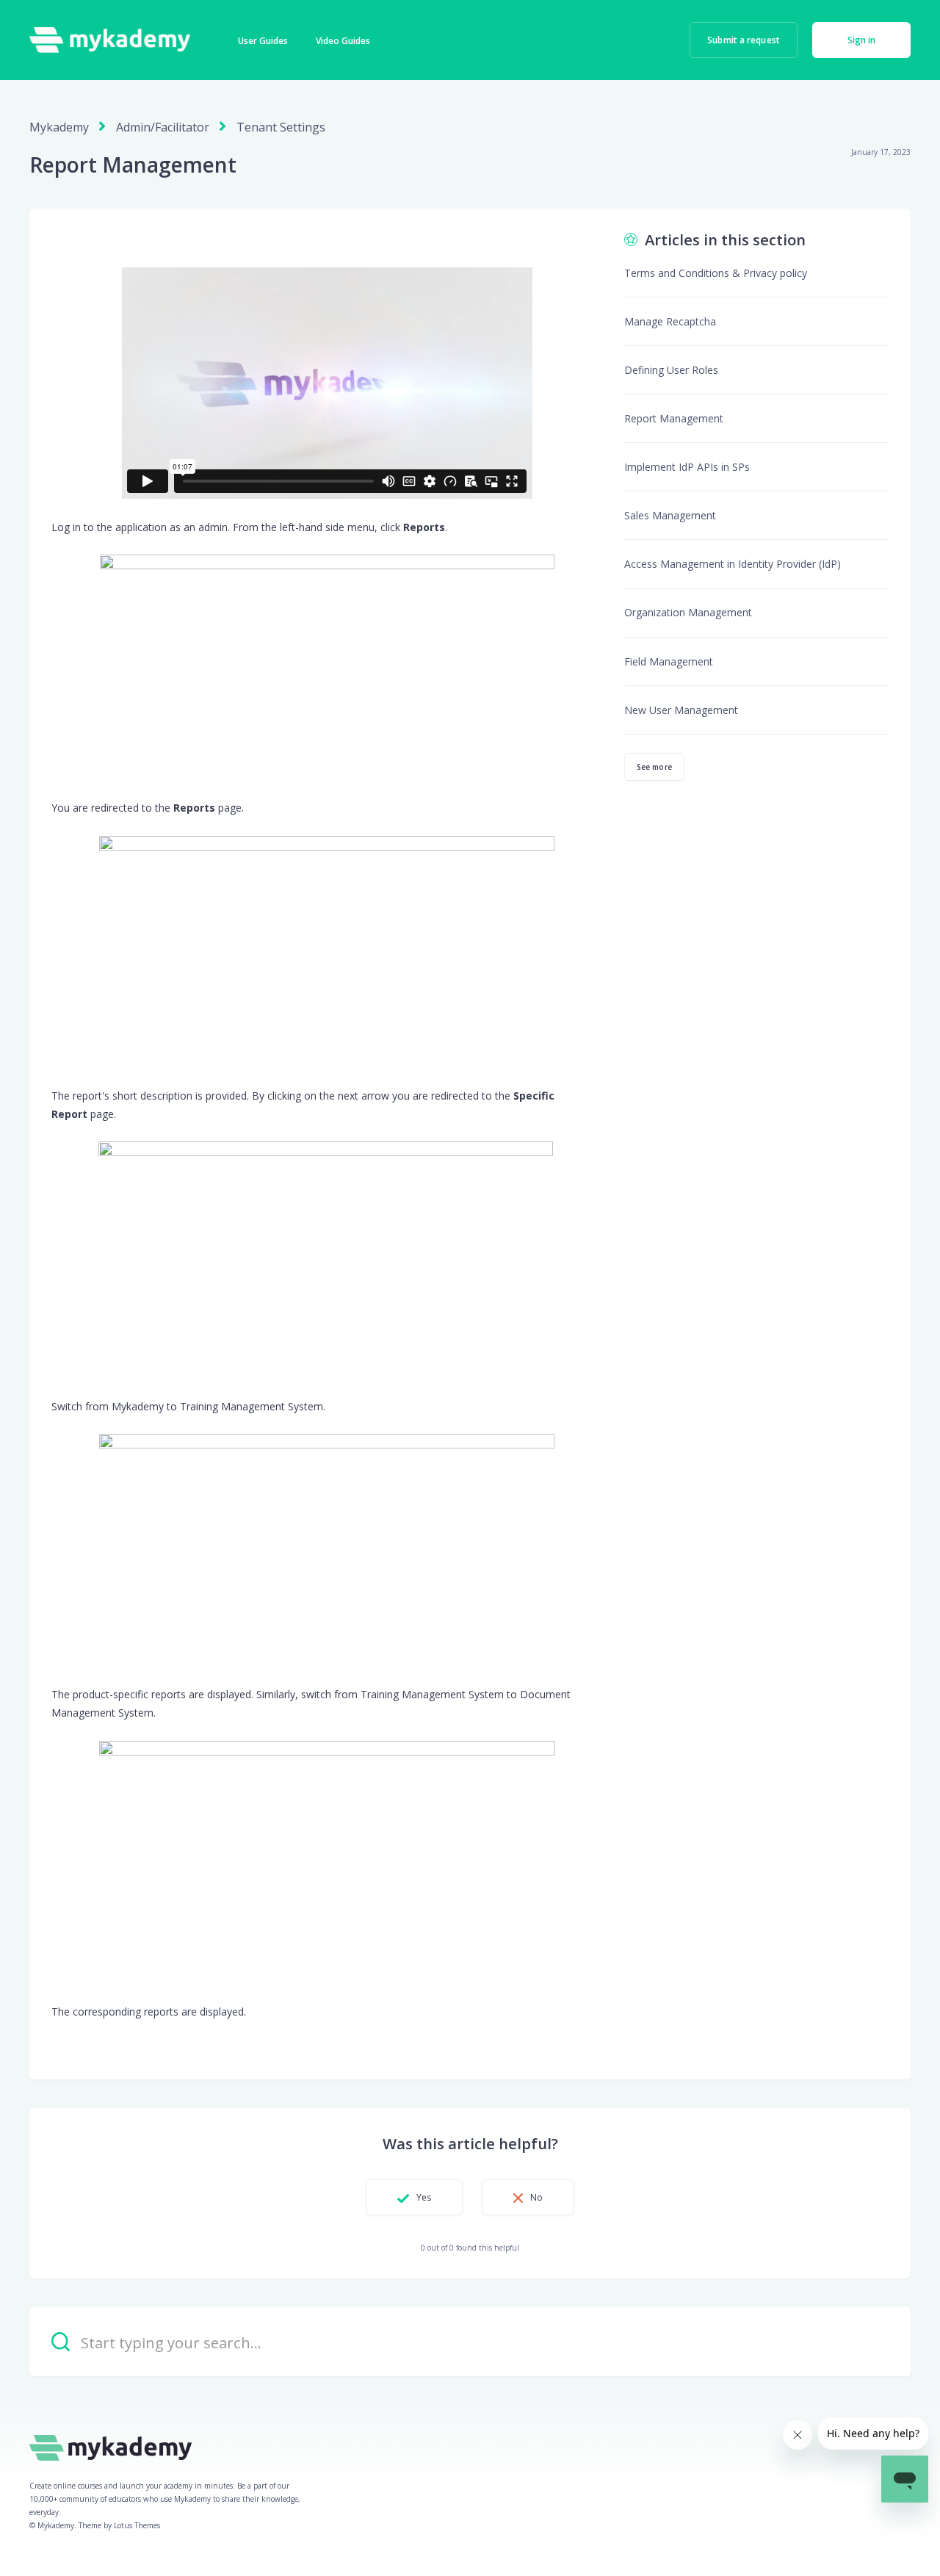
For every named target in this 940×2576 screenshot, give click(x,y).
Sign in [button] (862, 40)
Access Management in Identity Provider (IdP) (733, 564)
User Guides (263, 41)
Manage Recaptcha (670, 321)
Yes (424, 2197)
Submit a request (744, 40)
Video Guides (343, 41)
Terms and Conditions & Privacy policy (716, 273)
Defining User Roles (671, 370)
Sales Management (670, 515)
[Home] (110, 40)
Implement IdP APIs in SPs (687, 467)
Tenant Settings (281, 127)
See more (654, 767)
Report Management (674, 418)
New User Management (681, 710)
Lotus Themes (137, 2525)
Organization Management (688, 612)
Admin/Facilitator (163, 127)
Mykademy (59, 127)
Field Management (669, 661)
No (536, 2197)
